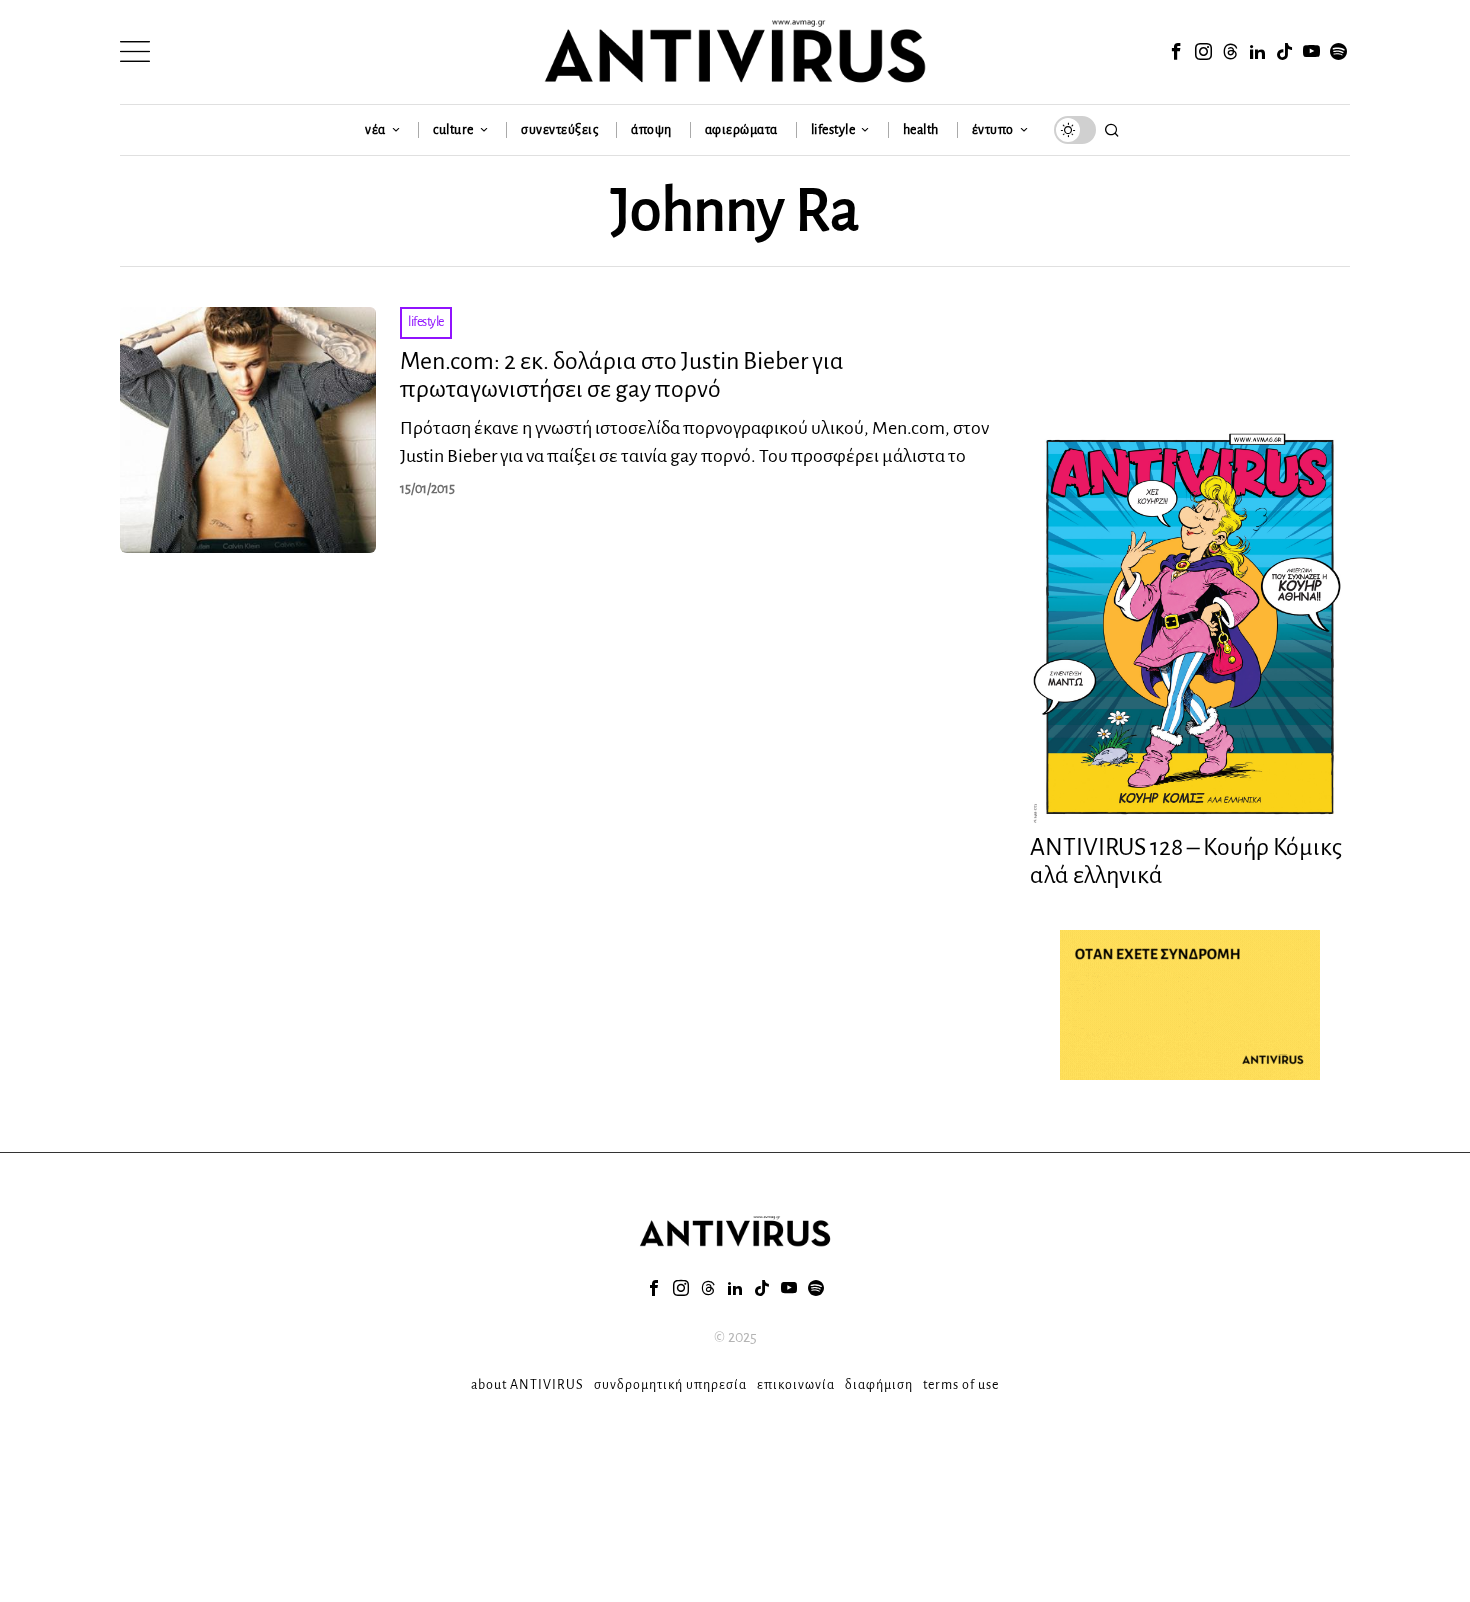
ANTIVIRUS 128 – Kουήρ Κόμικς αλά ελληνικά (1186, 861)
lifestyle (426, 322)
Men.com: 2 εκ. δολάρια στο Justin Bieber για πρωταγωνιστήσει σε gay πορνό (622, 375)
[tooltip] (1176, 52)
